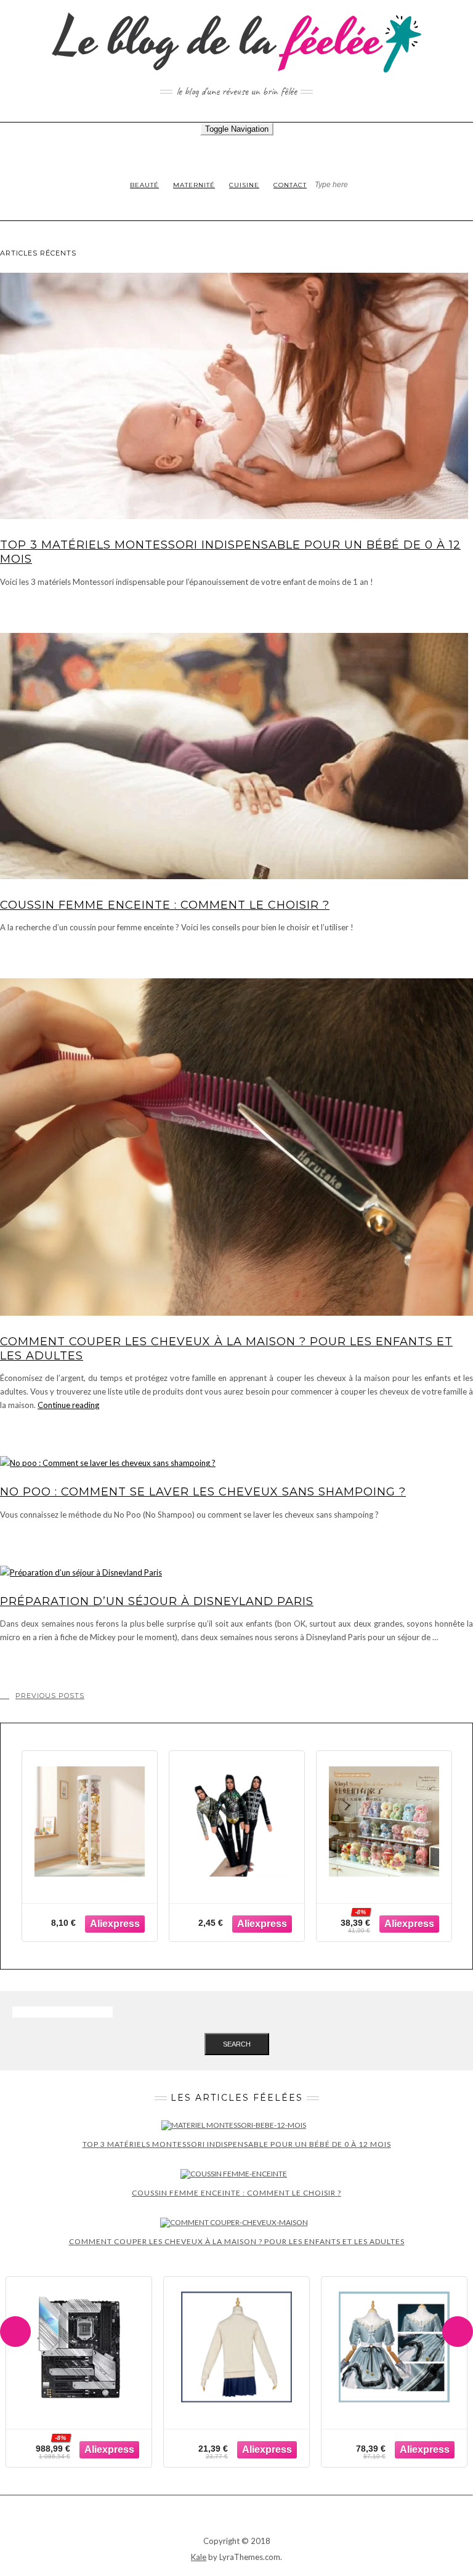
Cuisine (244, 185)
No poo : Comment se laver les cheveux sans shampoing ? (203, 1492)
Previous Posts (50, 1696)
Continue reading (68, 1405)
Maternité (194, 185)
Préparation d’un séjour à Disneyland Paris (157, 1601)
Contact (290, 185)
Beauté (144, 185)
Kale (199, 2557)
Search (237, 2044)
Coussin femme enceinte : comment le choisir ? (165, 905)
